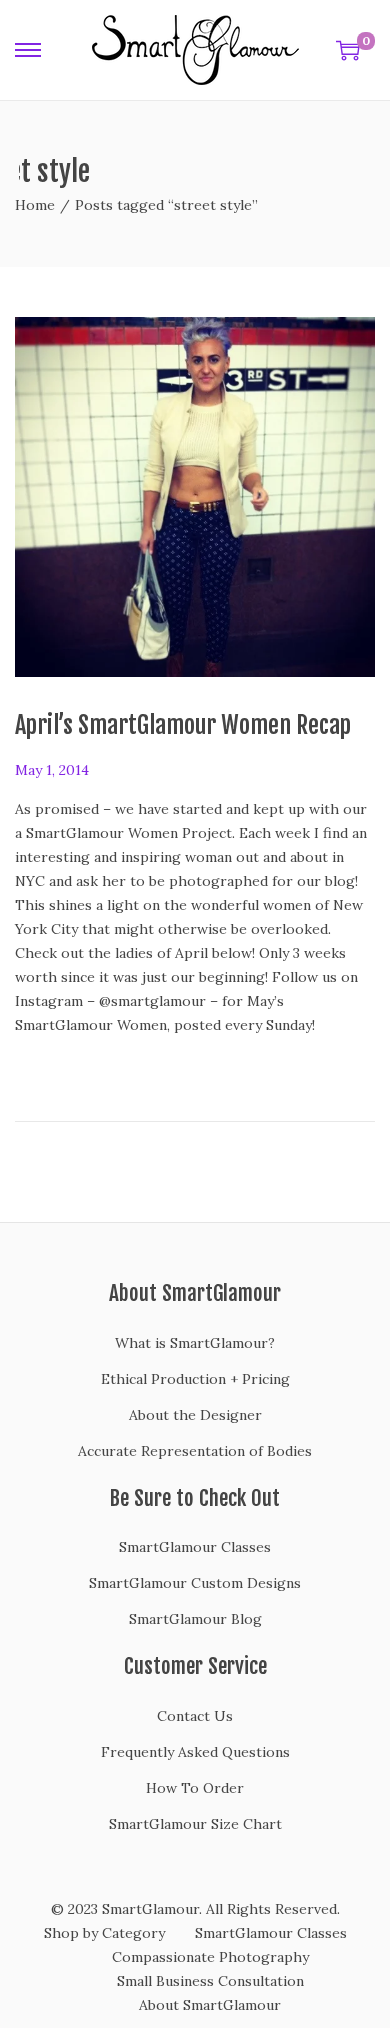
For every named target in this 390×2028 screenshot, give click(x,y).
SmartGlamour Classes (195, 1547)
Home (35, 205)
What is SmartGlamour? (195, 1343)
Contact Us (195, 1716)
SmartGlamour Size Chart (195, 1824)
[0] (348, 50)
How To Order (195, 1788)
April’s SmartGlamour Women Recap (183, 725)
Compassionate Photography (210, 1957)
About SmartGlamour (210, 2005)
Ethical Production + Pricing (195, 1379)
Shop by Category (104, 1933)
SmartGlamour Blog (195, 1619)
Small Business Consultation (210, 1981)
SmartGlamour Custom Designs (195, 1583)
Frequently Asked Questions (195, 1752)
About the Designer (195, 1415)
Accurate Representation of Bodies (195, 1451)
